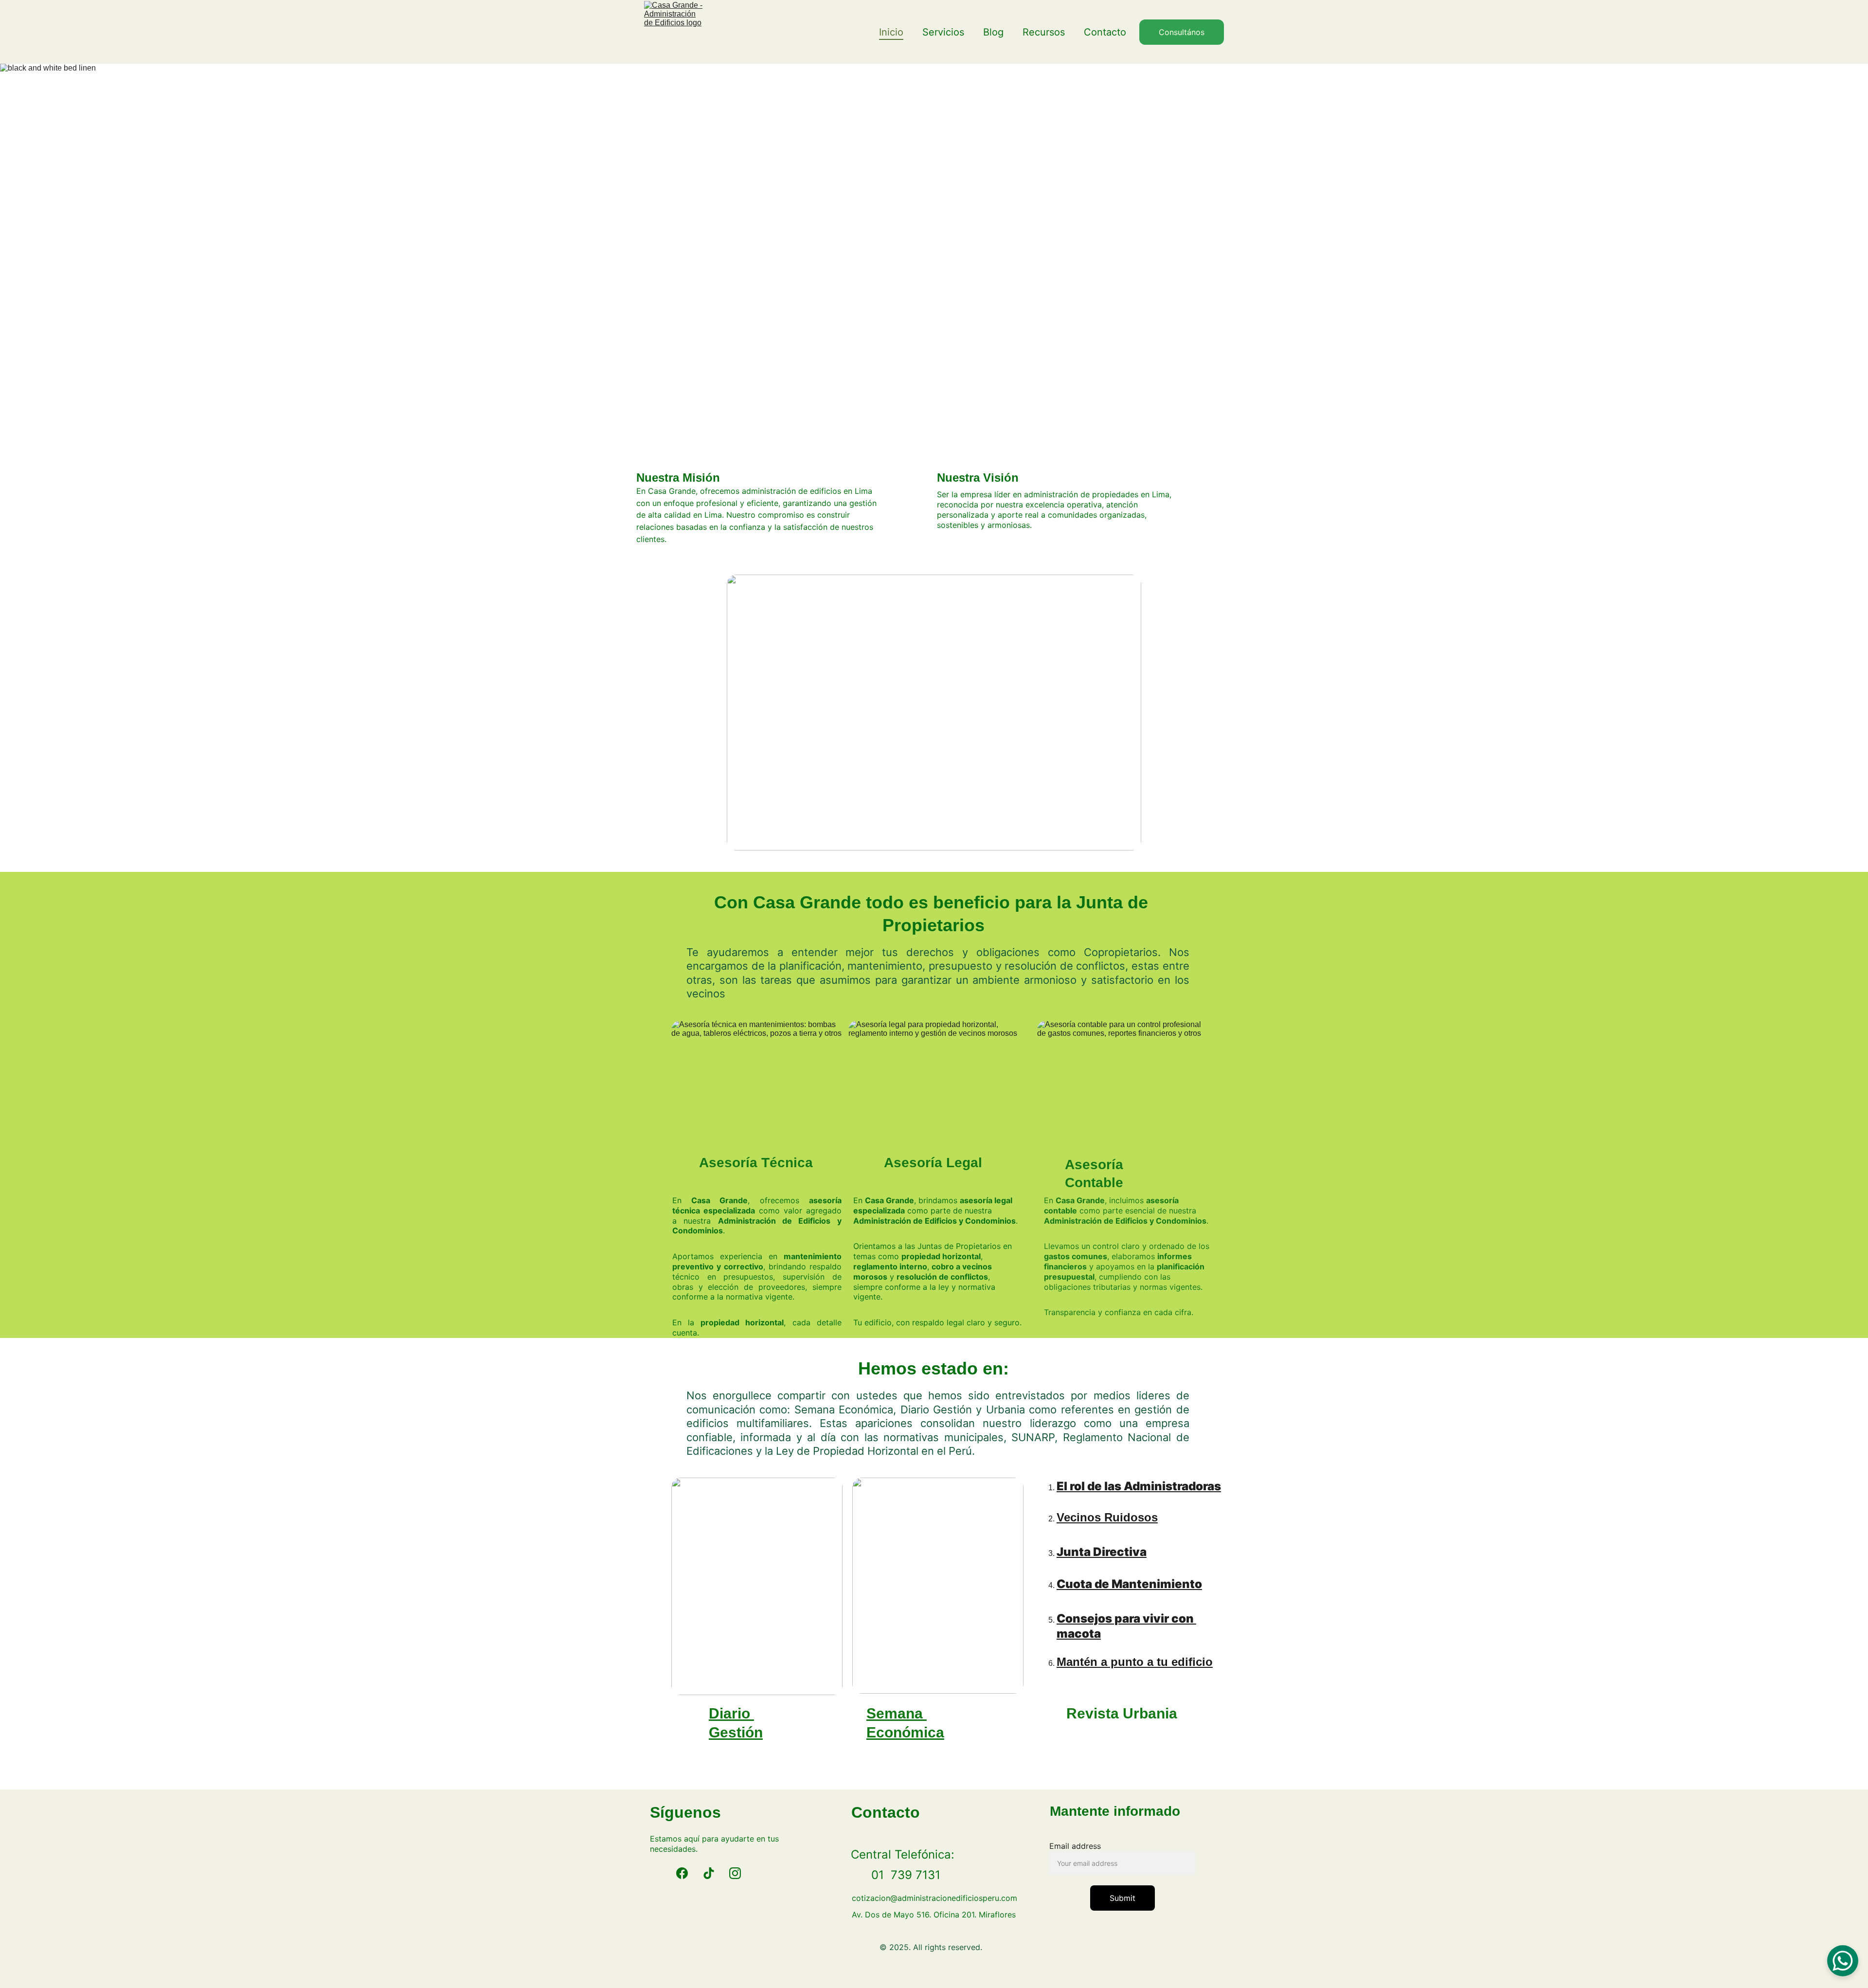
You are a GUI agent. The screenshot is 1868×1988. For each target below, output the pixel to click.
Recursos (1044, 32)
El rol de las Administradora (1135, 1486)
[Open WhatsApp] (1843, 1961)
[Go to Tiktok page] (709, 1873)
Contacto (1105, 32)
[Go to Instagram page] (735, 1873)
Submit (1123, 1898)
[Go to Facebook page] (682, 1873)
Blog (993, 32)
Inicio (891, 32)
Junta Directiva (1102, 1552)
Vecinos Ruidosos (1107, 1517)
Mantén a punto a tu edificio (1135, 1662)
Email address (1075, 1846)
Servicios (943, 32)
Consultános (1182, 32)
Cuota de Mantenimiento (1129, 1584)
